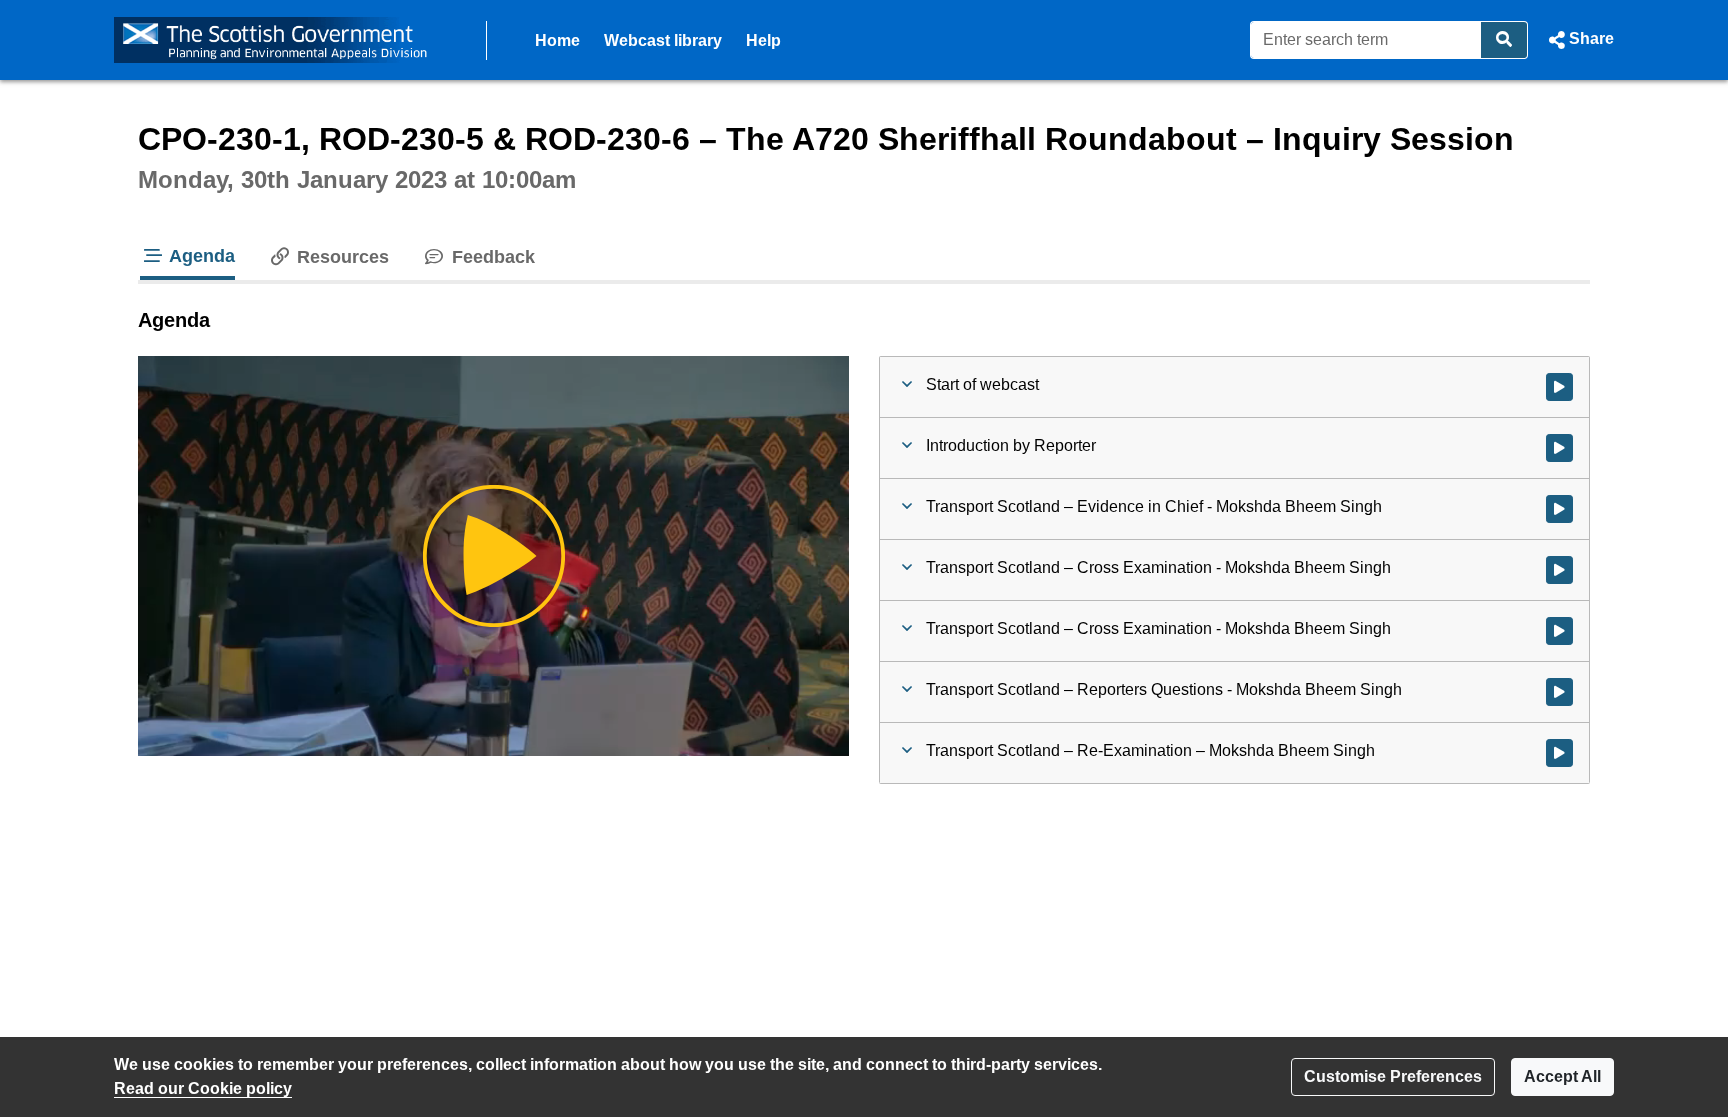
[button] (1579, 40)
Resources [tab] (340, 257)
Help (763, 40)
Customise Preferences (1393, 1076)
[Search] (1504, 40)
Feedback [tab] (490, 257)
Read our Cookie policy (203, 1088)
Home (557, 40)
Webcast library (663, 40)
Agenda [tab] (200, 256)
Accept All (1562, 1076)
